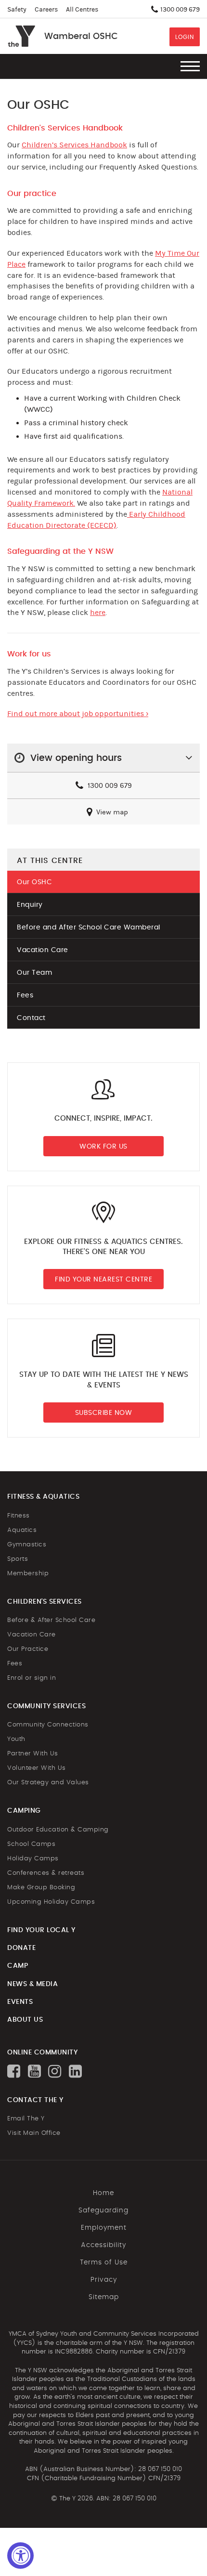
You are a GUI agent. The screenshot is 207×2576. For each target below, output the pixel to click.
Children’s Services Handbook (74, 145)
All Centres (82, 10)
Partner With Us (33, 1754)
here (98, 613)
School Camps (31, 1844)
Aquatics (22, 1530)
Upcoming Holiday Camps (51, 1902)
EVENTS (20, 2002)
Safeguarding (103, 2210)
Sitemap (104, 2297)
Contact (31, 1018)
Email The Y (26, 2119)
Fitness (19, 1516)
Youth (16, 1739)
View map (111, 812)
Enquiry (30, 905)
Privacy (104, 2280)
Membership (28, 1574)
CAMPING (24, 1811)
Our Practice (28, 1649)
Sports (18, 1559)
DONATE (21, 1948)
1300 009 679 (109, 786)
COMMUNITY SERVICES (46, 1706)
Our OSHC (34, 882)
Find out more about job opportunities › (78, 714)
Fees (25, 995)
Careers (46, 10)
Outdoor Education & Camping (58, 1830)
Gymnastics (27, 1545)
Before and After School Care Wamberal (89, 928)
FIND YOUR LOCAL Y (41, 1930)
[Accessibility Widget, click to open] (20, 2556)
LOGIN (185, 37)
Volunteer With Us (37, 1768)
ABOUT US (25, 2020)
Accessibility (103, 2245)
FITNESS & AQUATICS (43, 1497)
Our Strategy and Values (48, 1783)
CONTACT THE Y (35, 2100)
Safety (17, 10)
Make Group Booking (41, 1888)
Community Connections (48, 1725)
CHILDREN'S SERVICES (45, 1602)
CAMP (18, 1966)
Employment (104, 2228)
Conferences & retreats (46, 1873)
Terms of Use (104, 2262)
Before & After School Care (51, 1620)
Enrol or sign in (32, 1678)
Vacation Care (43, 950)
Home (103, 2193)
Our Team (34, 973)
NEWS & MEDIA (32, 1984)
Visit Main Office (34, 2133)
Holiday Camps (33, 1859)
